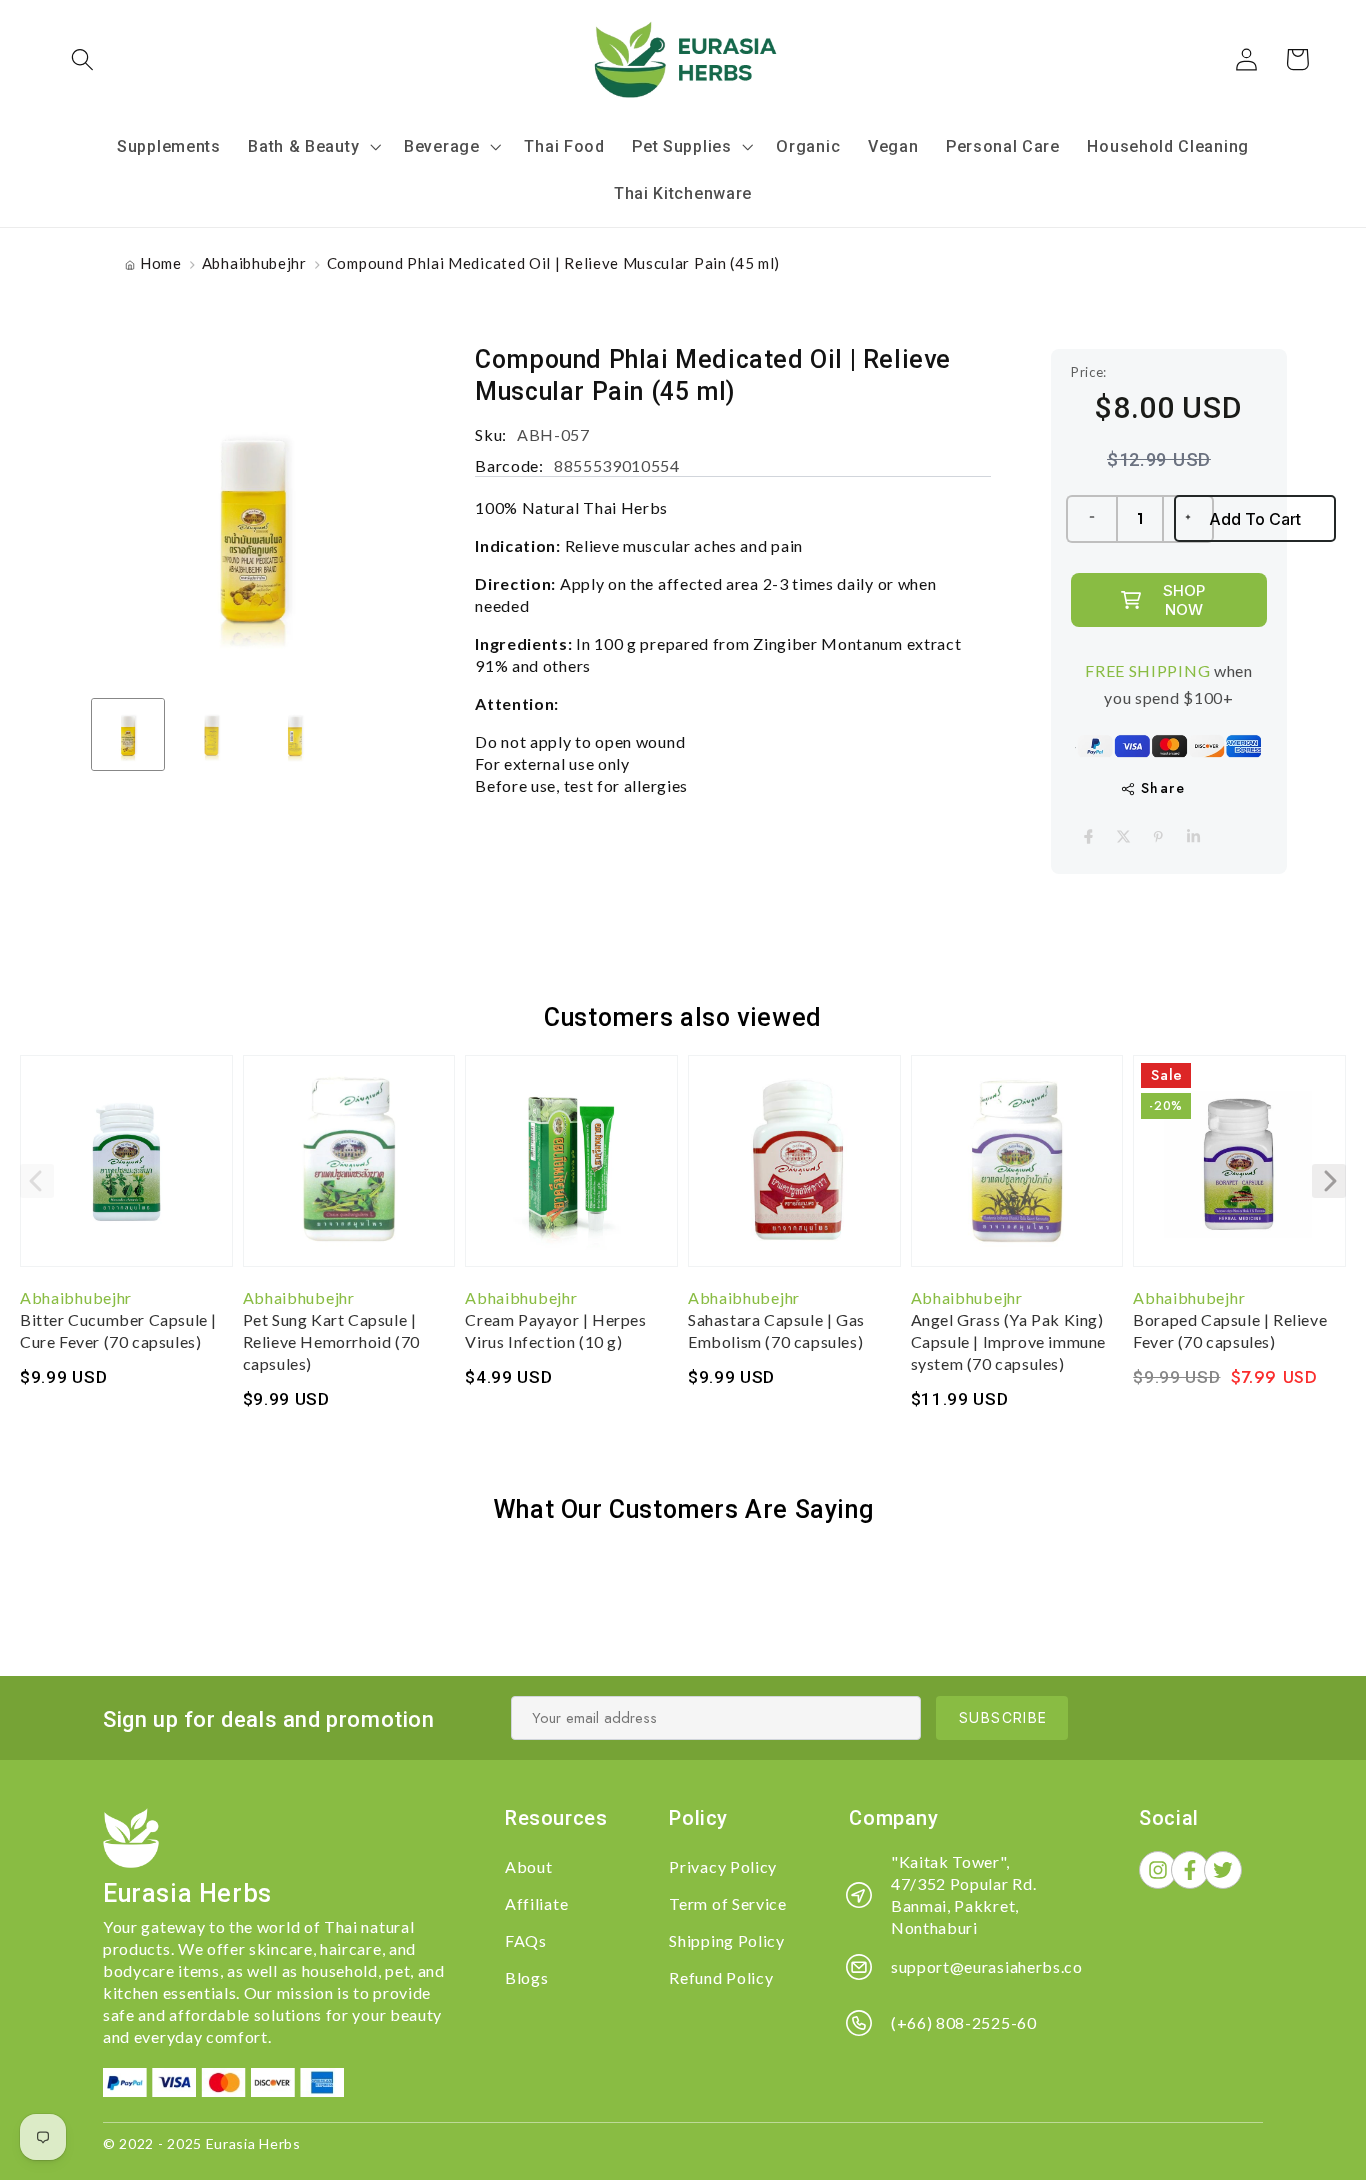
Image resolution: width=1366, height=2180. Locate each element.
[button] (83, 59)
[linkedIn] (1193, 836)
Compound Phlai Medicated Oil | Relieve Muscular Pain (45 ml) (553, 263)
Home (161, 263)
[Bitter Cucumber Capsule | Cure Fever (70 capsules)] (126, 1171)
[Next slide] (1329, 1181)
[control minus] (1091, 519)
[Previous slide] (37, 1181)
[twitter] (1123, 836)
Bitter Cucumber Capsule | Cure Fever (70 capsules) (118, 1330)
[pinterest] (1158, 836)
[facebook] (1088, 836)
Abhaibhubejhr (254, 263)
